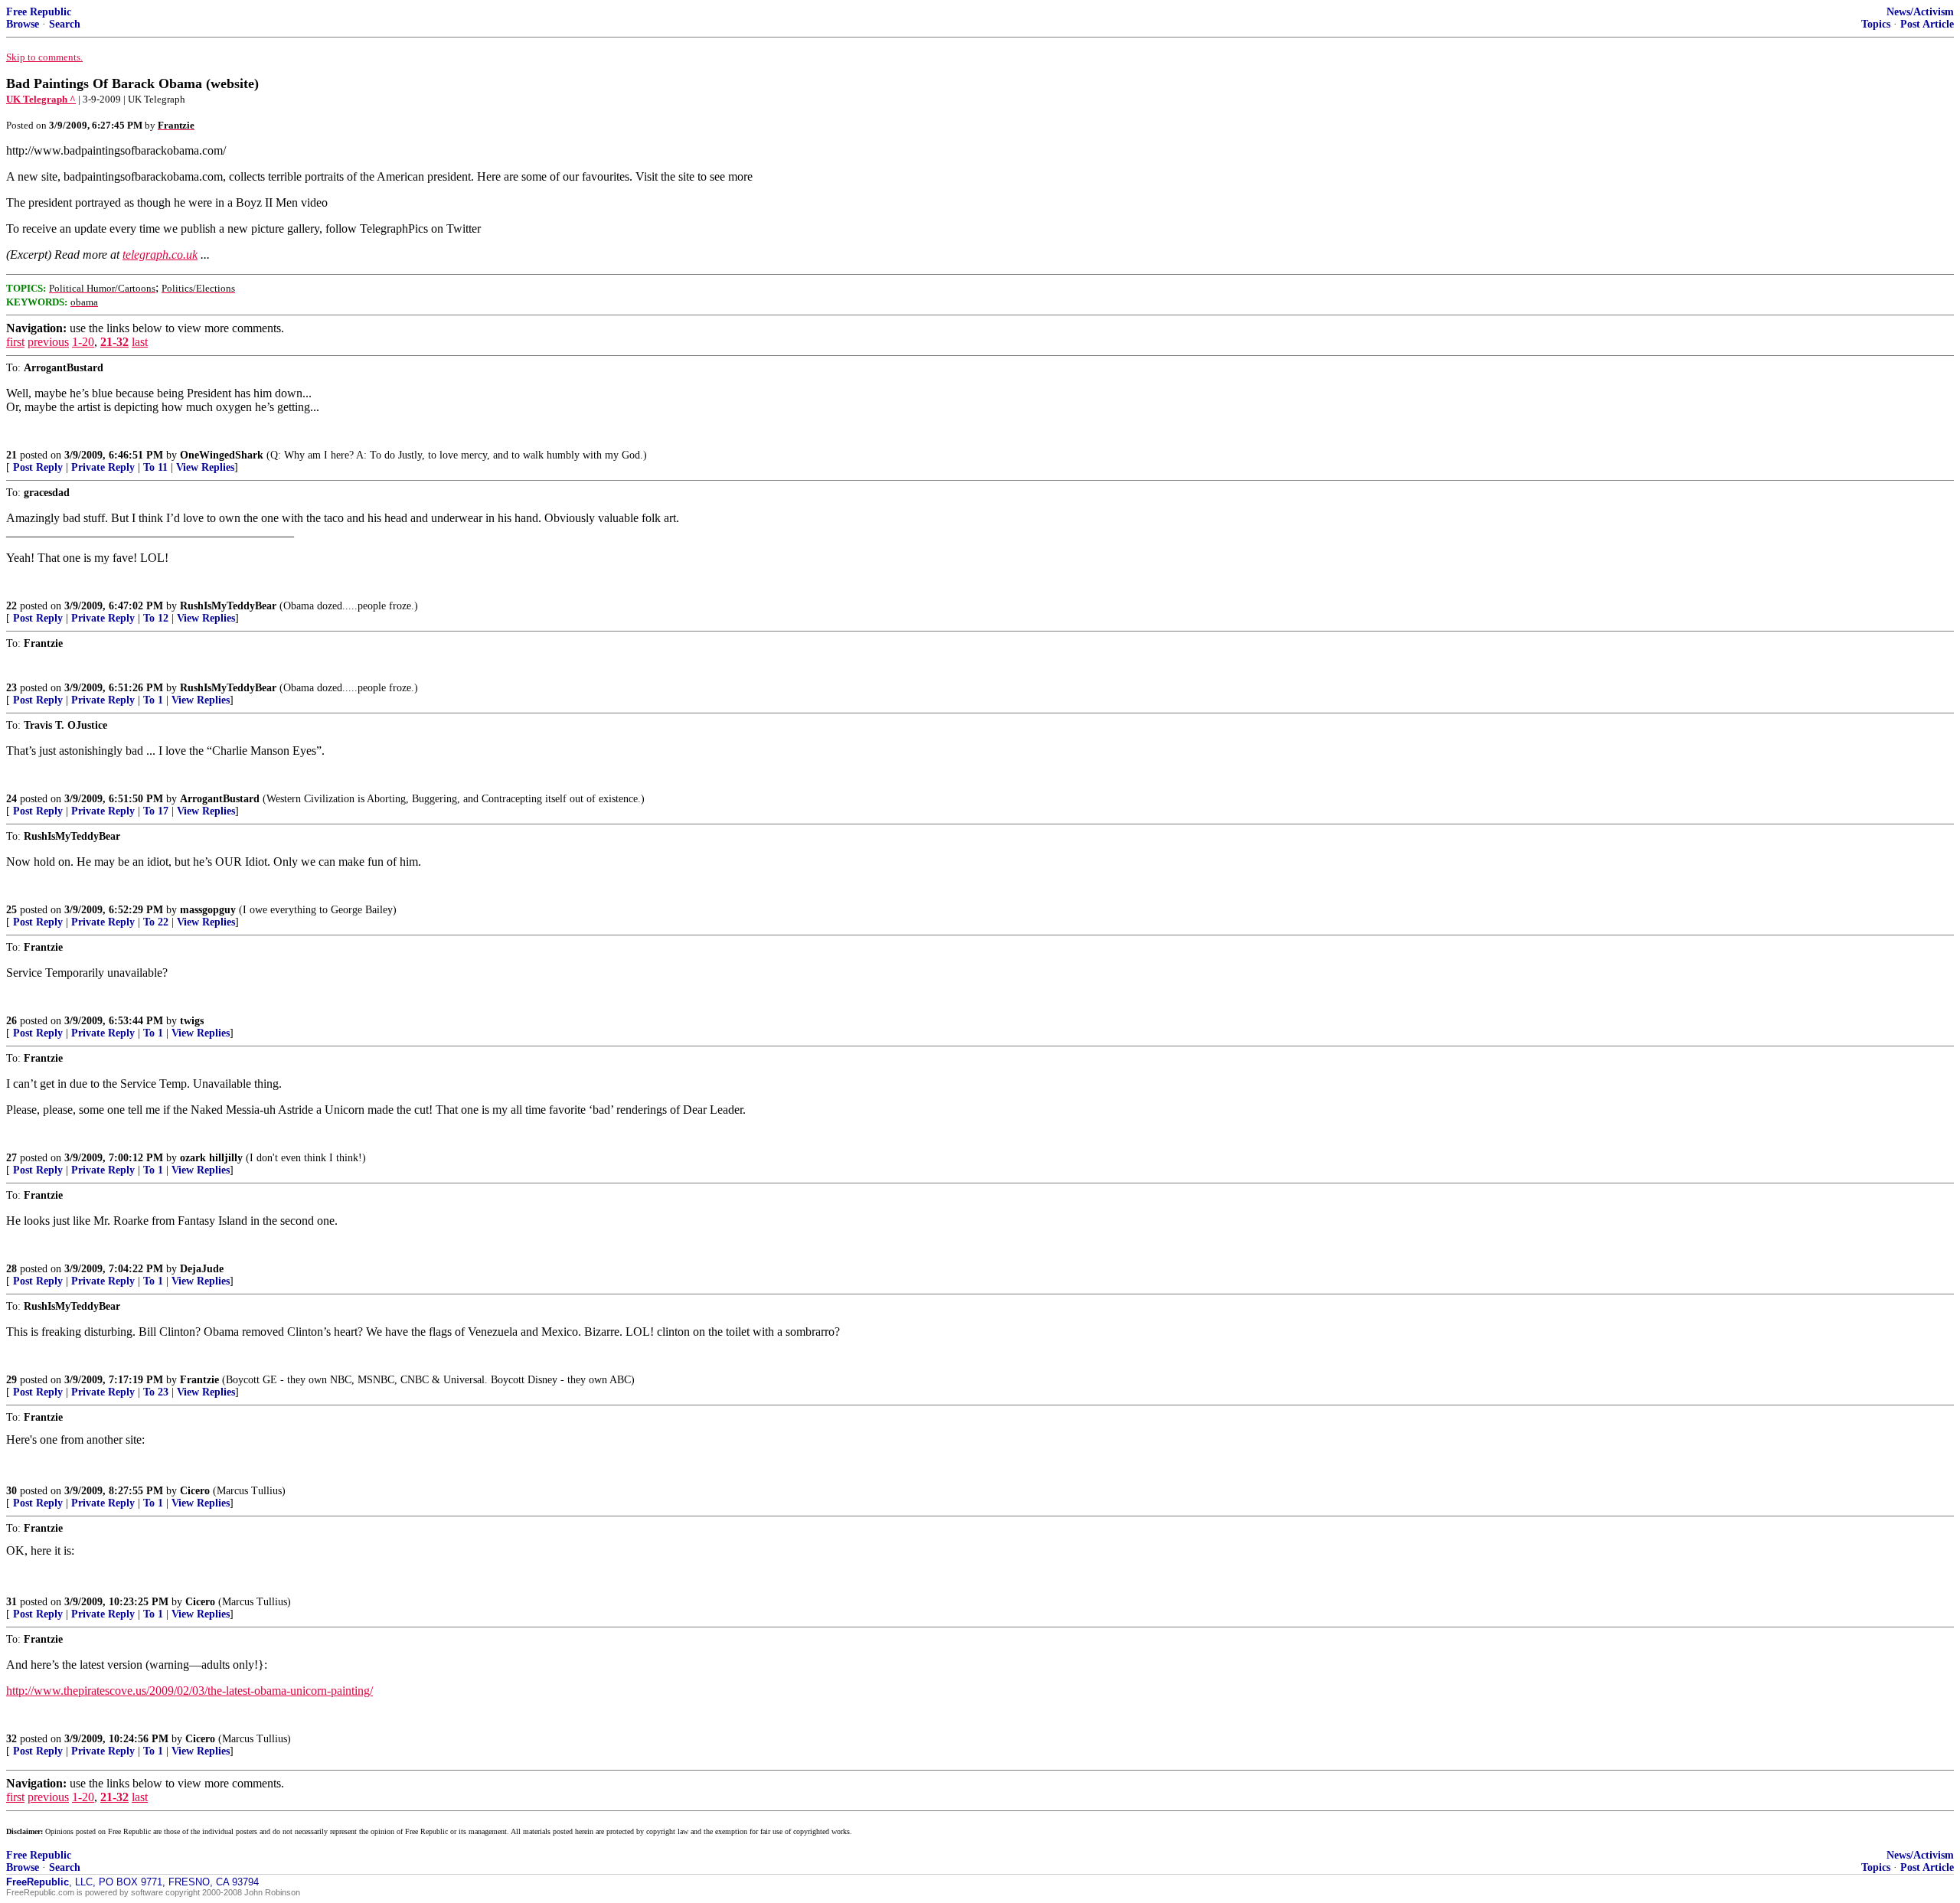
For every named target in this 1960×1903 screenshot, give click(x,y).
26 (11, 1021)
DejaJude (202, 1269)
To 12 (156, 618)
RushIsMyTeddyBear (228, 606)
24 (11, 799)
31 (11, 1602)
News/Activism (1920, 12)
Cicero (195, 1491)
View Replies (205, 467)
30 (11, 1491)
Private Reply (103, 467)
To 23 (156, 1392)
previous (48, 342)
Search (65, 24)
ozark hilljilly (211, 1158)
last (140, 342)
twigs (192, 1021)
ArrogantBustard (220, 799)
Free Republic (39, 12)
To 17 (156, 811)
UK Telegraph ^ (41, 99)
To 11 (155, 467)
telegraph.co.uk (160, 255)
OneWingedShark (222, 455)
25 (11, 910)
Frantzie (199, 1380)
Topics (1876, 24)
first (15, 342)
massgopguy (208, 910)
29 (11, 1380)
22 (11, 606)
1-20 (83, 342)
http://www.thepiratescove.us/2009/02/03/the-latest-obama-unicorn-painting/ (189, 1691)
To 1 (153, 700)
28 (11, 1269)
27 (11, 1158)
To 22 (156, 922)
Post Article (1927, 24)
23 (11, 688)
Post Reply (38, 467)
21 (11, 455)
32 (11, 1739)
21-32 (114, 342)
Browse (23, 24)
